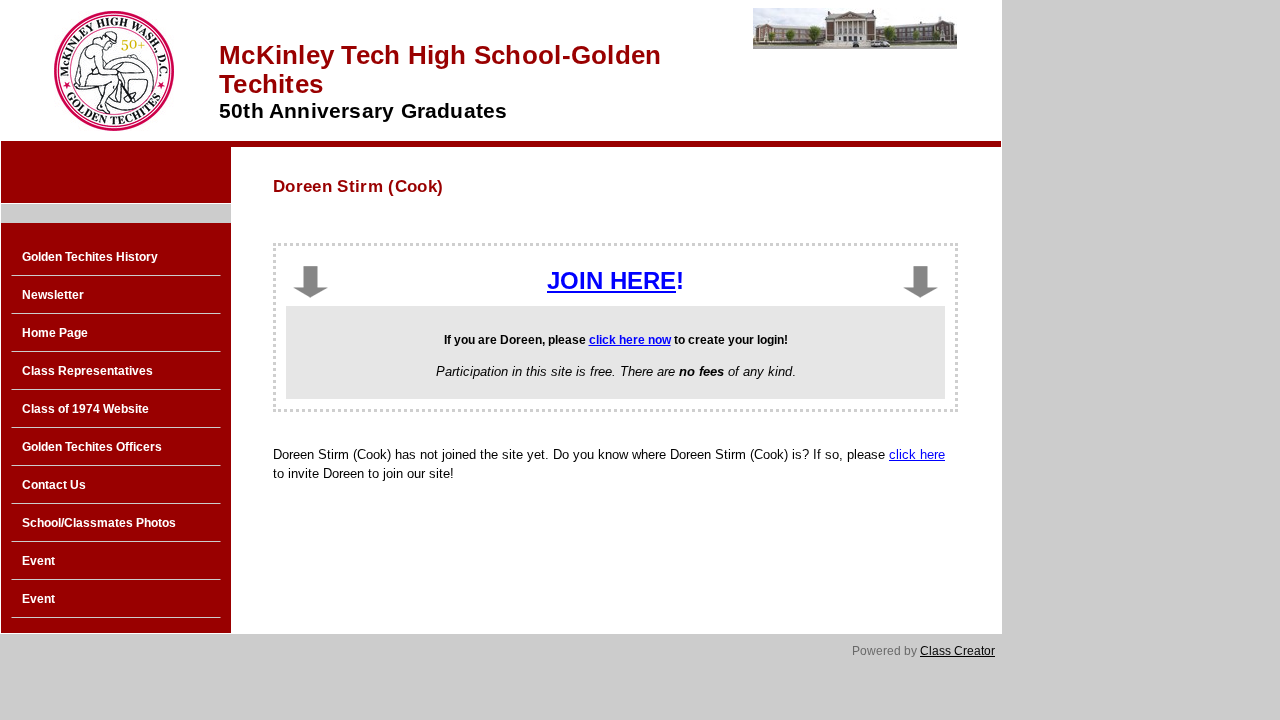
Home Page (55, 333)
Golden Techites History (90, 257)
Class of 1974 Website (85, 409)
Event (38, 561)
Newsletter (53, 295)
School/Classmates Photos (99, 523)
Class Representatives (87, 371)
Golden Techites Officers (92, 447)
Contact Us (54, 485)
